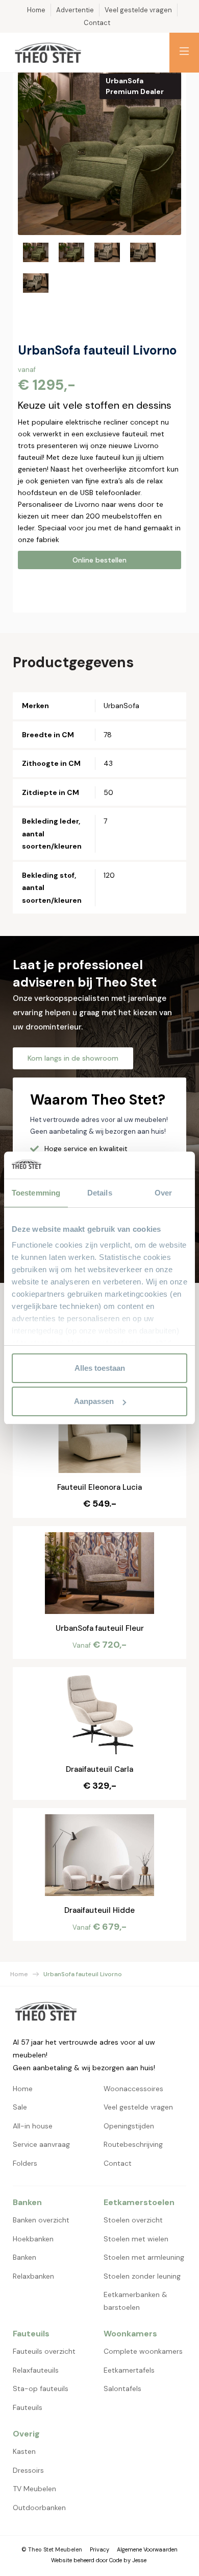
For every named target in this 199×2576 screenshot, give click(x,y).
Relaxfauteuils (36, 2370)
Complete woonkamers (143, 2351)
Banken (24, 2257)
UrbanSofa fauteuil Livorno (83, 1974)
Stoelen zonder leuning (142, 2276)
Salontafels (122, 2388)
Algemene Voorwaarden (147, 2549)
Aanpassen (94, 1401)
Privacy (99, 2549)
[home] (48, 53)
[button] (184, 53)
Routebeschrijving (133, 2144)
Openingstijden (129, 2126)
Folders (25, 2163)
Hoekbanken (33, 2239)
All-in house (33, 2126)
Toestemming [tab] (36, 1193)
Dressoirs (28, 2470)
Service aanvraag (41, 2144)
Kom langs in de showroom (73, 1058)
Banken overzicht (41, 2220)
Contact (118, 2163)
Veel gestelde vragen (138, 2107)
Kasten (24, 2451)
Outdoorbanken (39, 2508)
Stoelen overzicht (133, 2220)
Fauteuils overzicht (44, 2351)
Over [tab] (163, 1193)
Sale (20, 2107)
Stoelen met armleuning (144, 2257)
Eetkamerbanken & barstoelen (135, 2301)
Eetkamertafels (129, 2370)
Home (19, 1974)
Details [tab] (100, 1193)
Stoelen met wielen (136, 2239)
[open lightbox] (99, 153)
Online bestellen (99, 560)
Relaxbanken (33, 2276)
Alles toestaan (100, 1368)
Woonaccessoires (133, 2089)
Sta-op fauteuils (41, 2388)
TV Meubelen (34, 2489)
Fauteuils (28, 2407)
